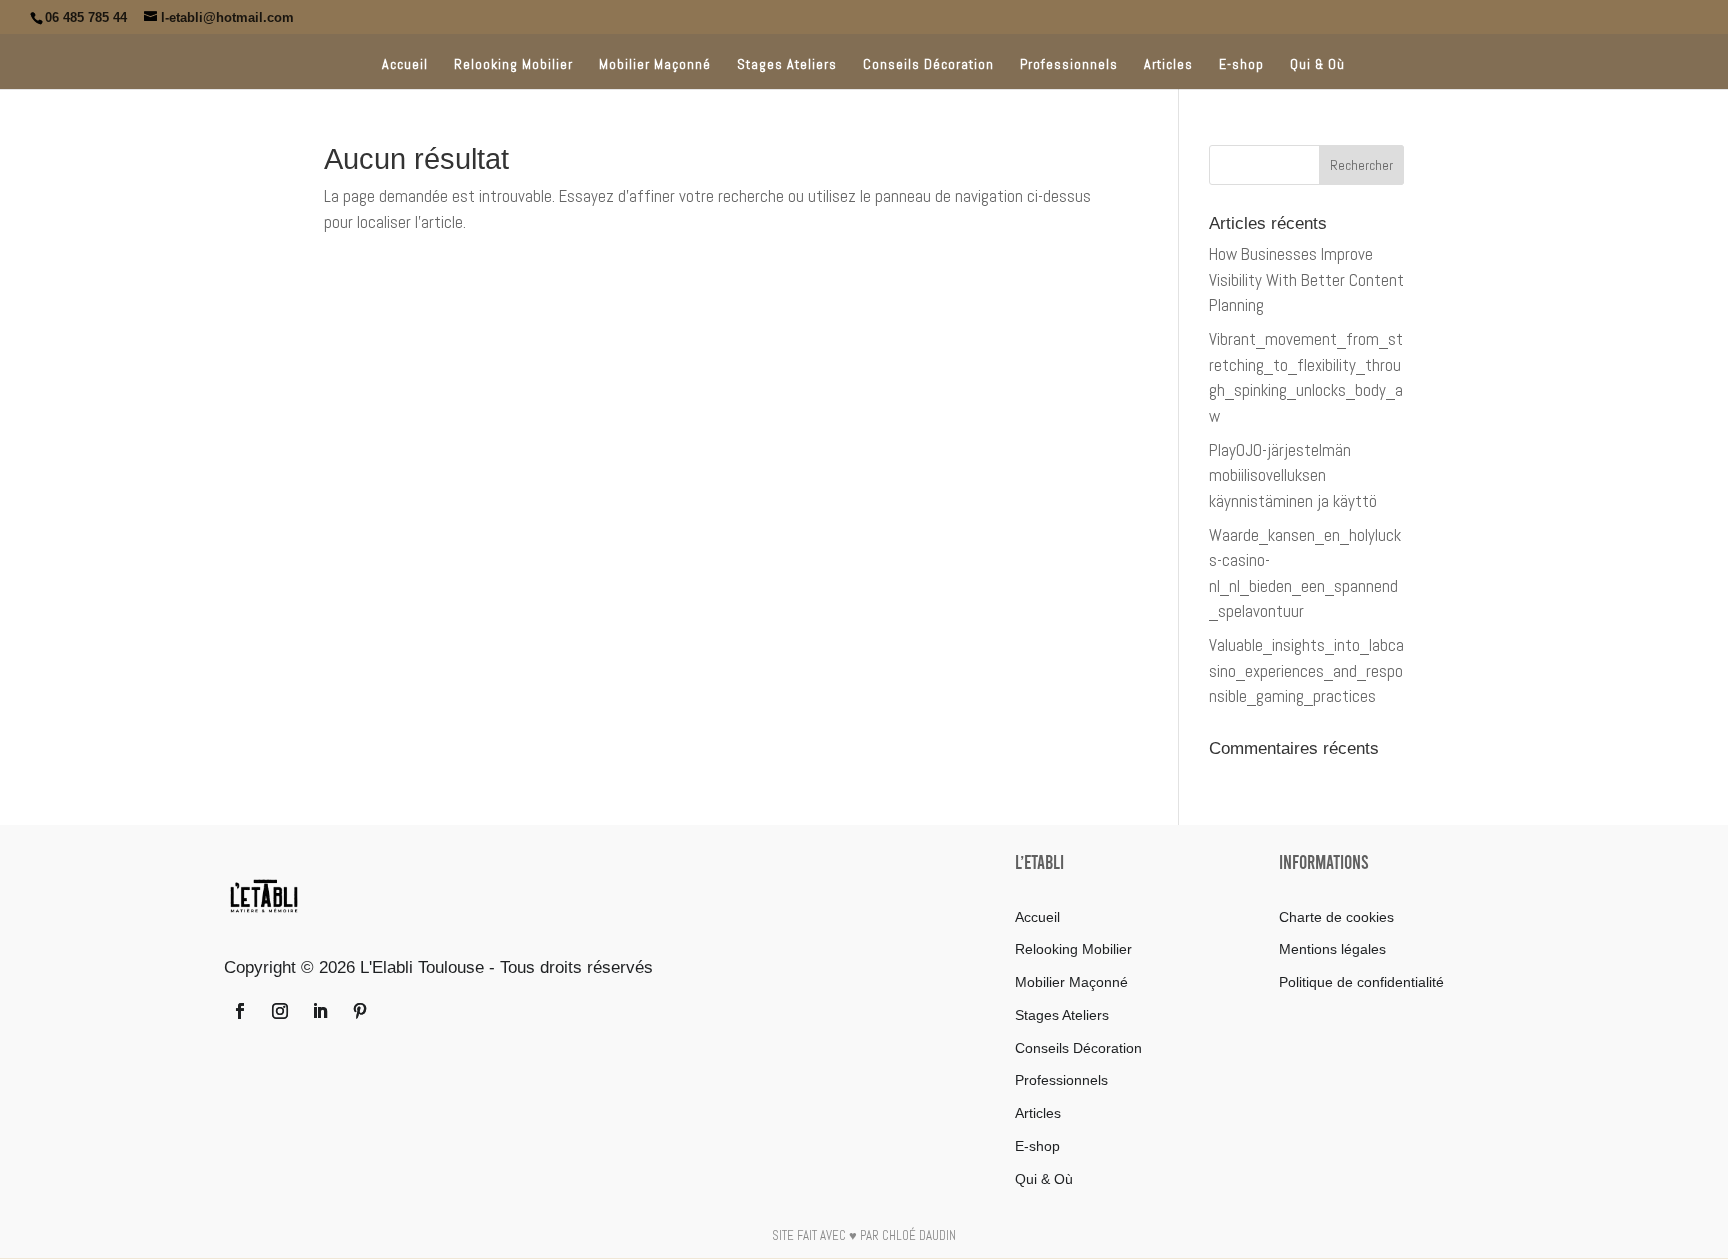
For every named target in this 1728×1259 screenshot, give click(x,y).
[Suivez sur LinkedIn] (320, 1011)
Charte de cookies (1336, 917)
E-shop (1241, 65)
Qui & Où (1317, 65)
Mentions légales (1332, 949)
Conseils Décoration (928, 65)
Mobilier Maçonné (655, 65)
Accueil (405, 65)
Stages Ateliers (787, 65)
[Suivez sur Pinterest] (360, 1011)
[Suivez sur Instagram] (280, 1011)
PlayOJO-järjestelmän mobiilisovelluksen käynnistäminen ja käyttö (1293, 475)
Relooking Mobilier (513, 65)
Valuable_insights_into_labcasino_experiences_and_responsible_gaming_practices (1306, 670)
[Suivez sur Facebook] (240, 1011)
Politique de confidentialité (1361, 982)
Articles (1168, 65)
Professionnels (1069, 65)
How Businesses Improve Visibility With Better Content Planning (1306, 279)
